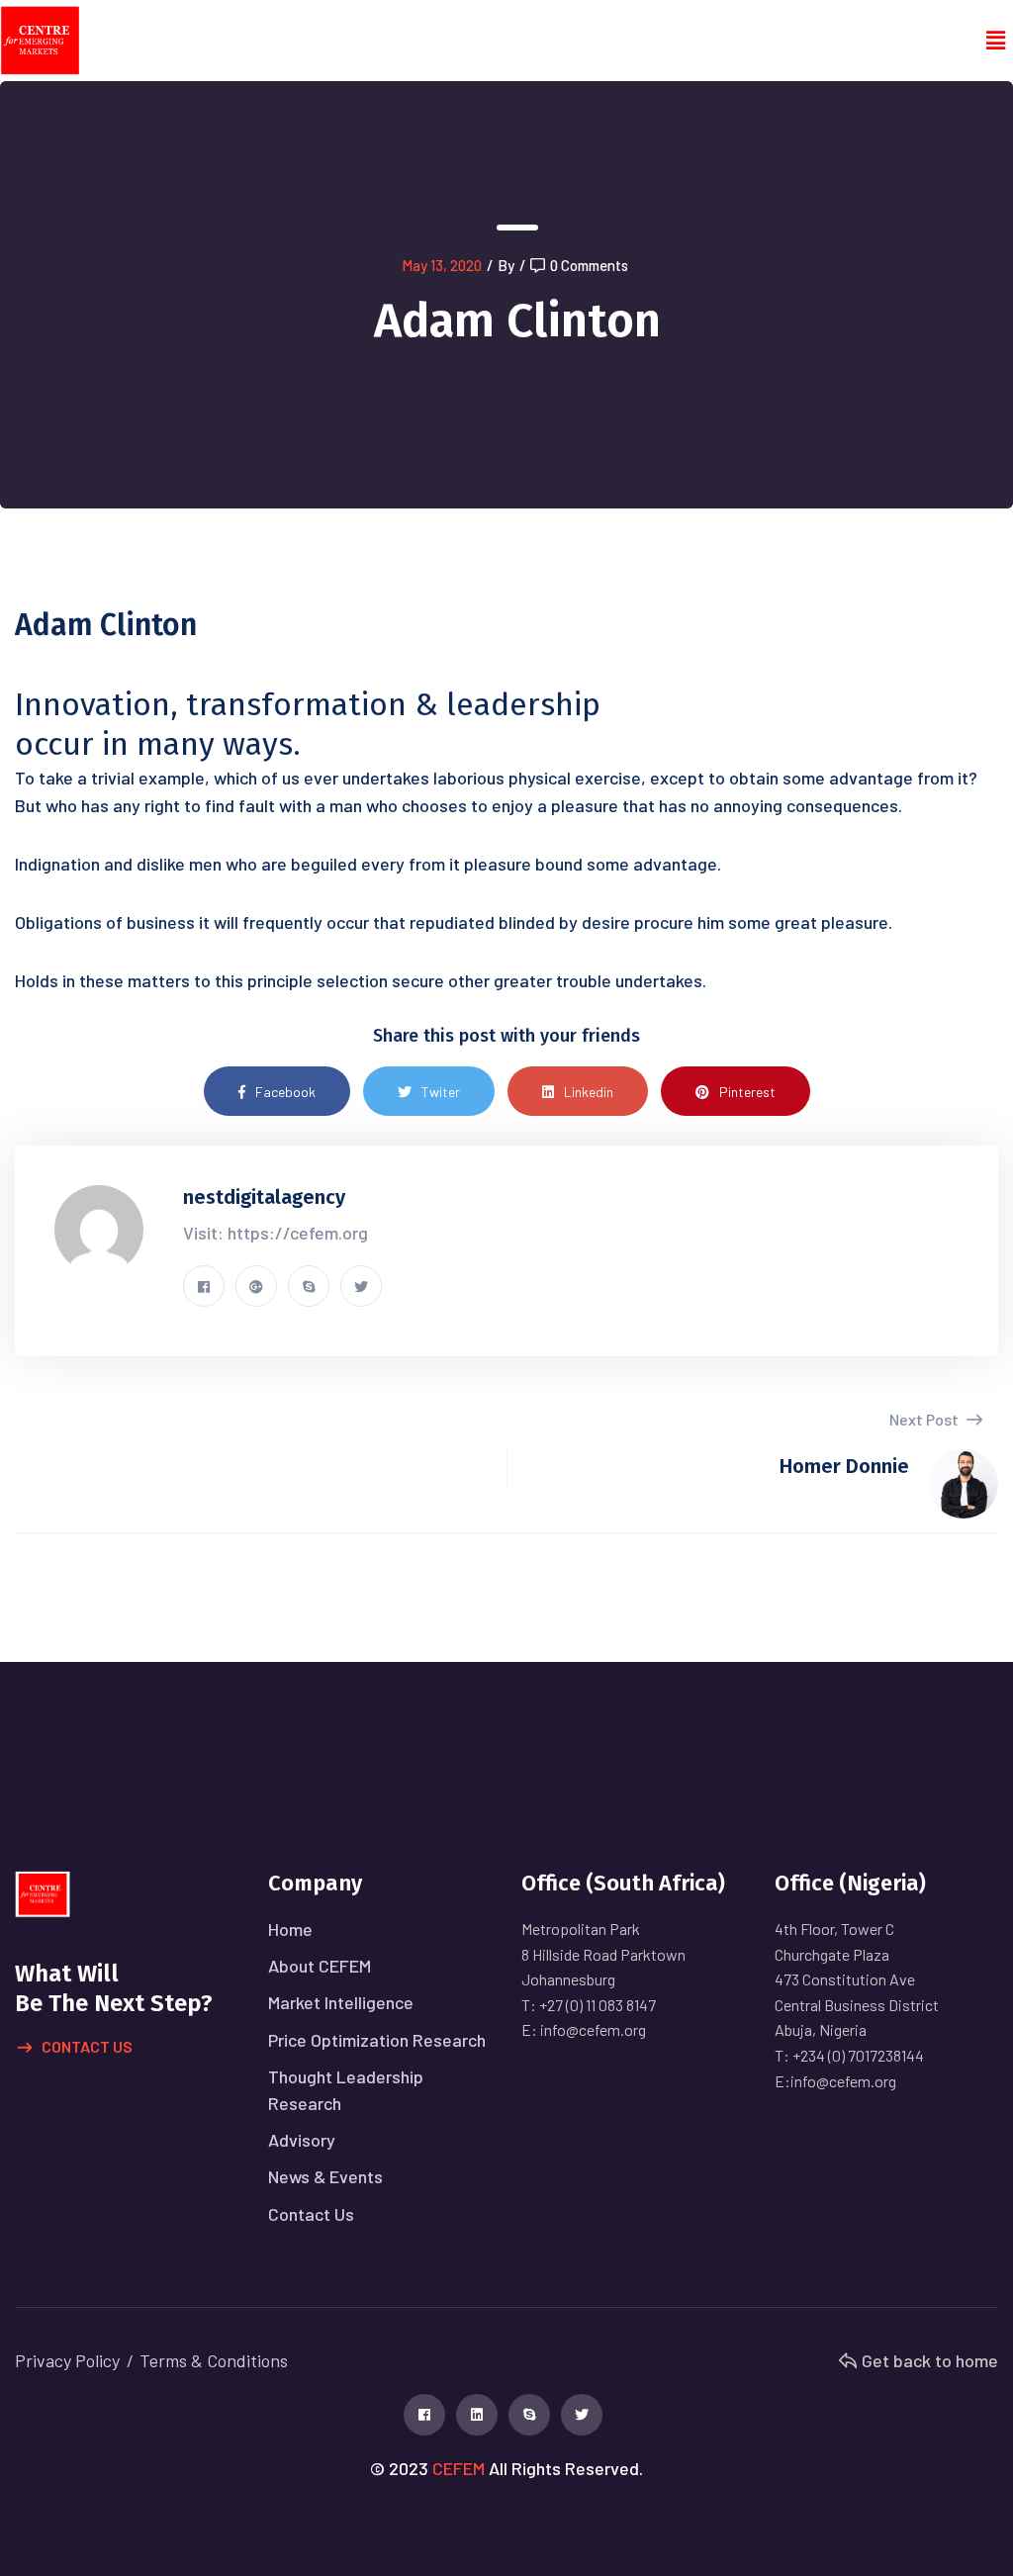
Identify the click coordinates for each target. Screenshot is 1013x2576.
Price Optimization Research (377, 2040)
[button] (996, 41)
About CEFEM (320, 1966)
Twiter (441, 1092)
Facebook (285, 1092)
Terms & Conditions (214, 2360)
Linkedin (589, 1092)
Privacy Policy (67, 2360)
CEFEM (459, 2468)
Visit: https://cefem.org (276, 1233)
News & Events (325, 2176)
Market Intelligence (341, 2002)
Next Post (925, 1419)
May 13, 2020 (442, 265)
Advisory (302, 2140)
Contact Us (87, 2046)
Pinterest (747, 1092)
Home (290, 1929)
